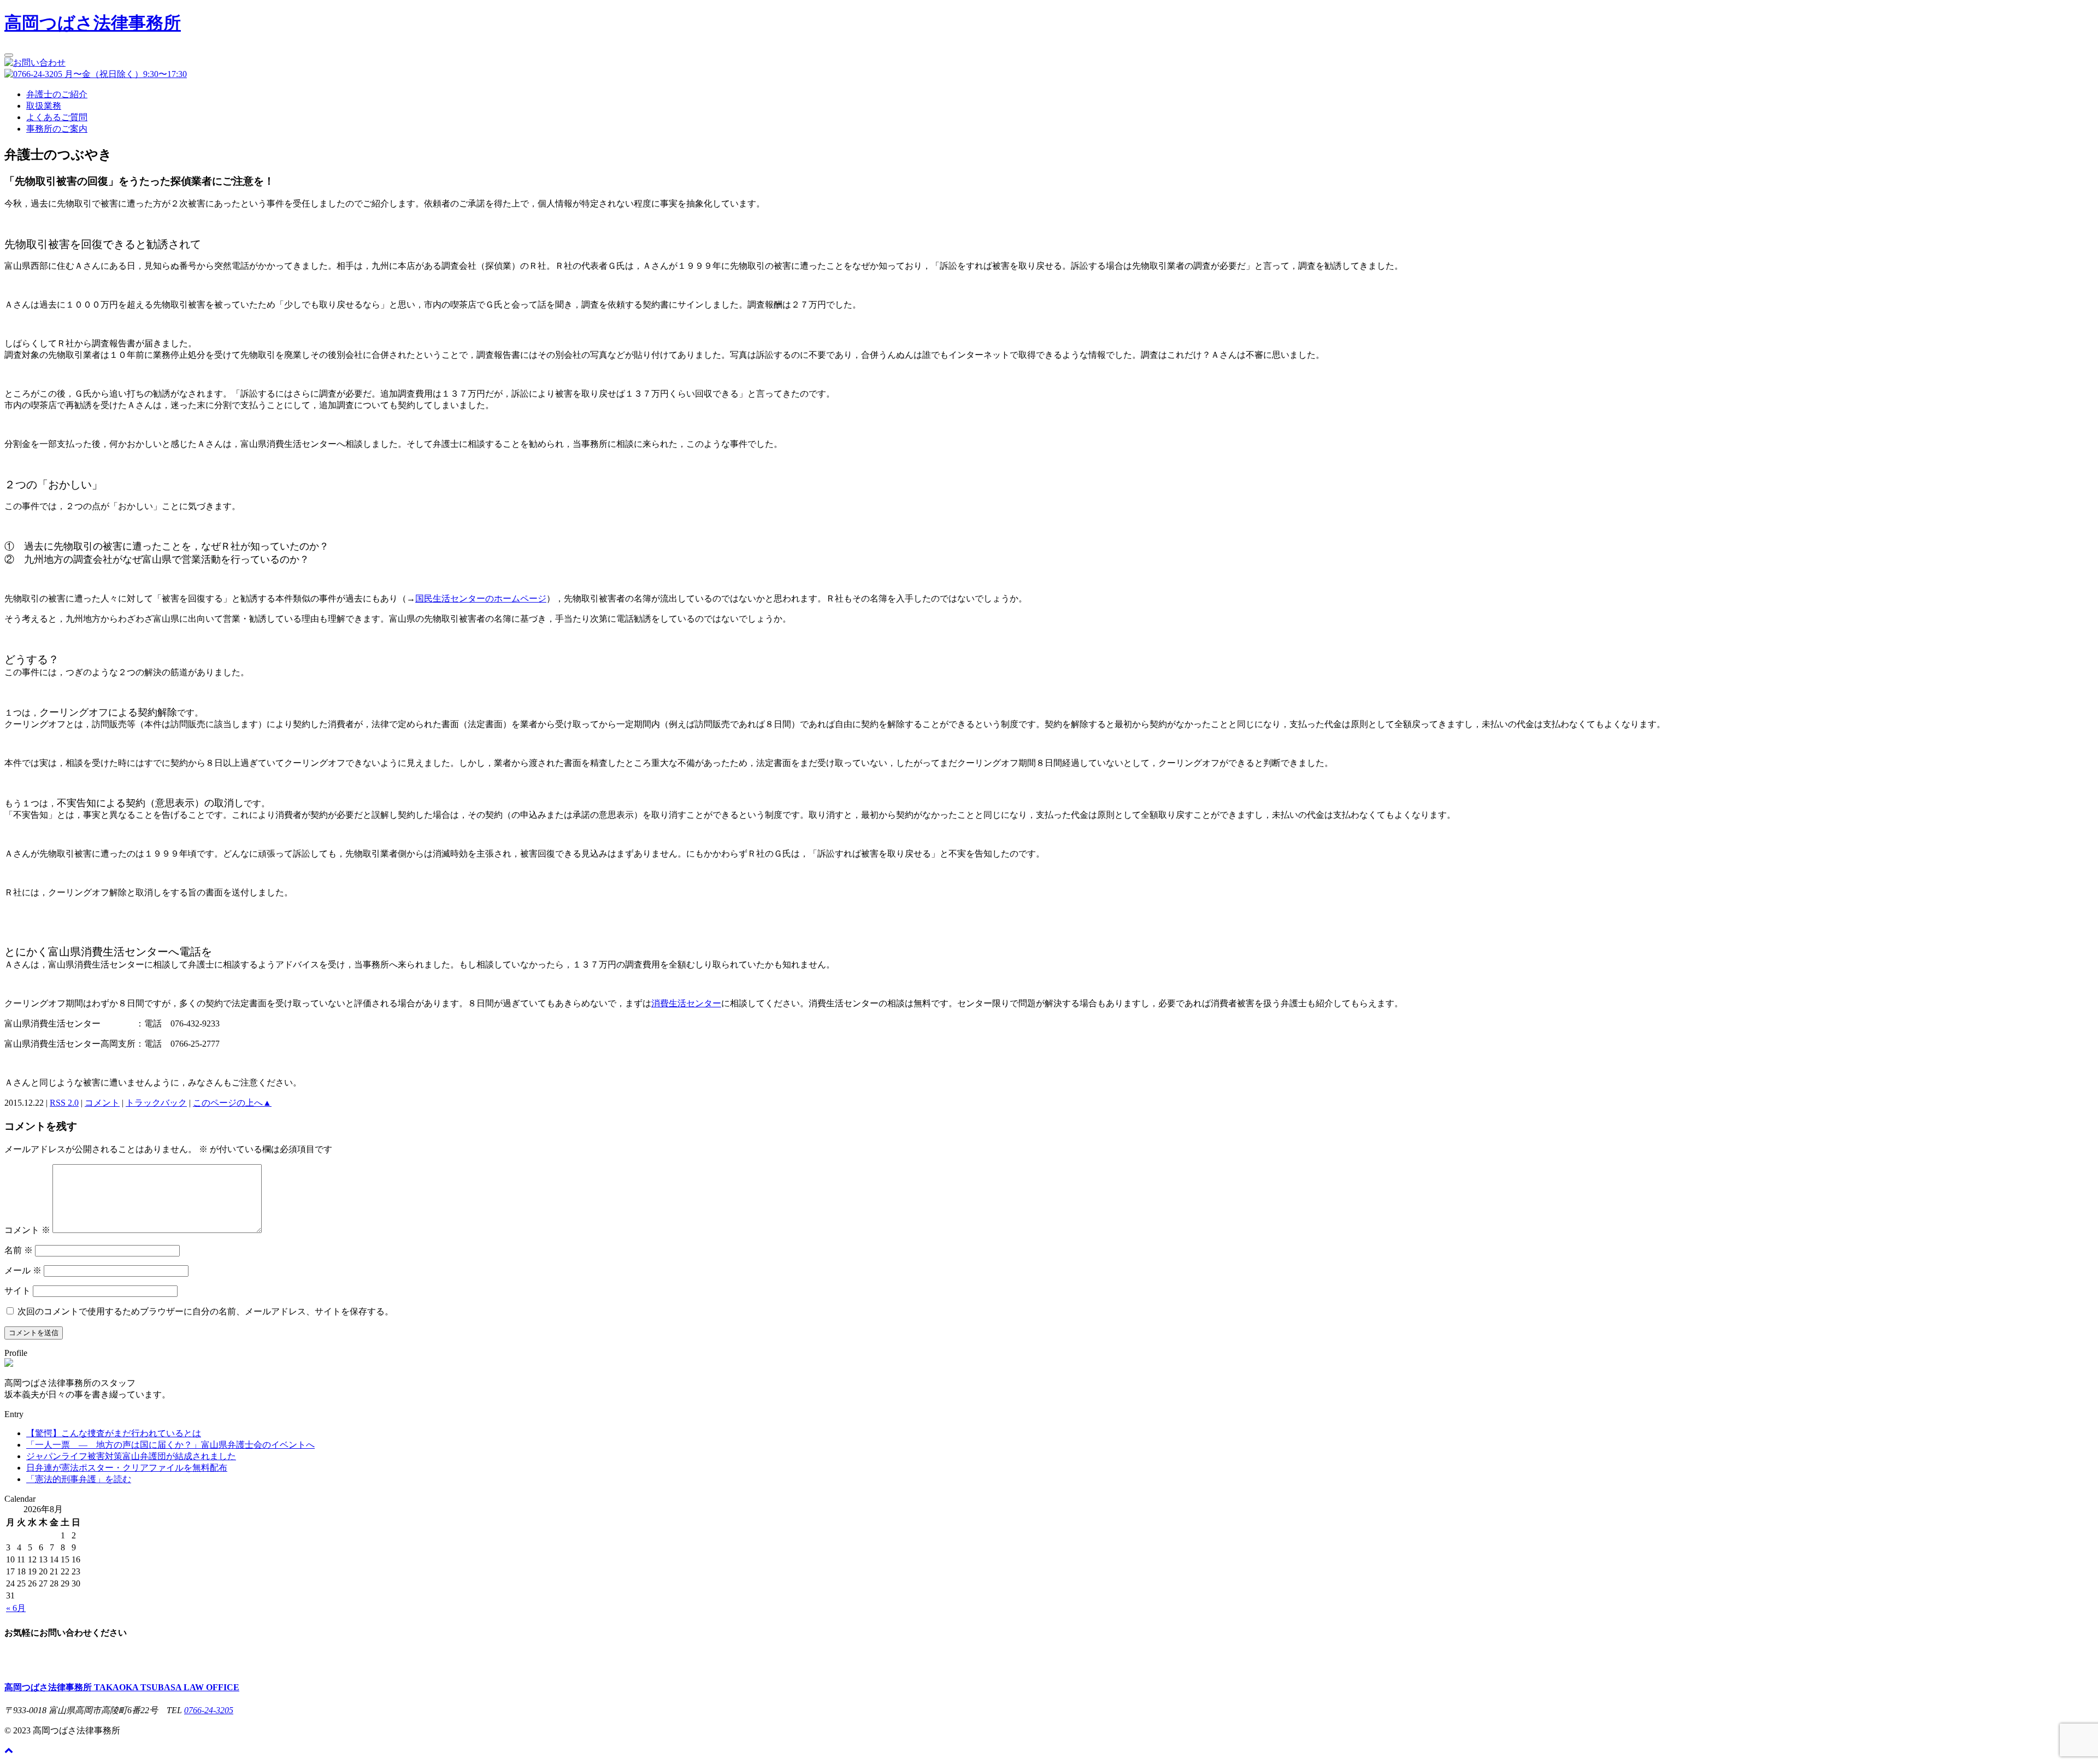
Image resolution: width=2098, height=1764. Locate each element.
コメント (102, 1103)
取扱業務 (44, 106)
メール (23, 1270)
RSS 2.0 (64, 1103)
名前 (19, 1250)
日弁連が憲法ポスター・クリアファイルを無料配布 (127, 1468)
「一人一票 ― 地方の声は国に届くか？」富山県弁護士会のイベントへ (170, 1445)
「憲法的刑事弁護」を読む (79, 1479)
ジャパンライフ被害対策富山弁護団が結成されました (131, 1456)
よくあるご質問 (57, 117)
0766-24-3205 (209, 1710)
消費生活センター (686, 1003)
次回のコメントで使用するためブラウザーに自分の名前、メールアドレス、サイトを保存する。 (205, 1311)
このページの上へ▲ (232, 1103)
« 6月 (16, 1608)
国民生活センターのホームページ (481, 598)
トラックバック (156, 1103)
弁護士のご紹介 (57, 94)
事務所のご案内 (57, 129)
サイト (17, 1291)
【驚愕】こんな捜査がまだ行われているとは (114, 1433)
